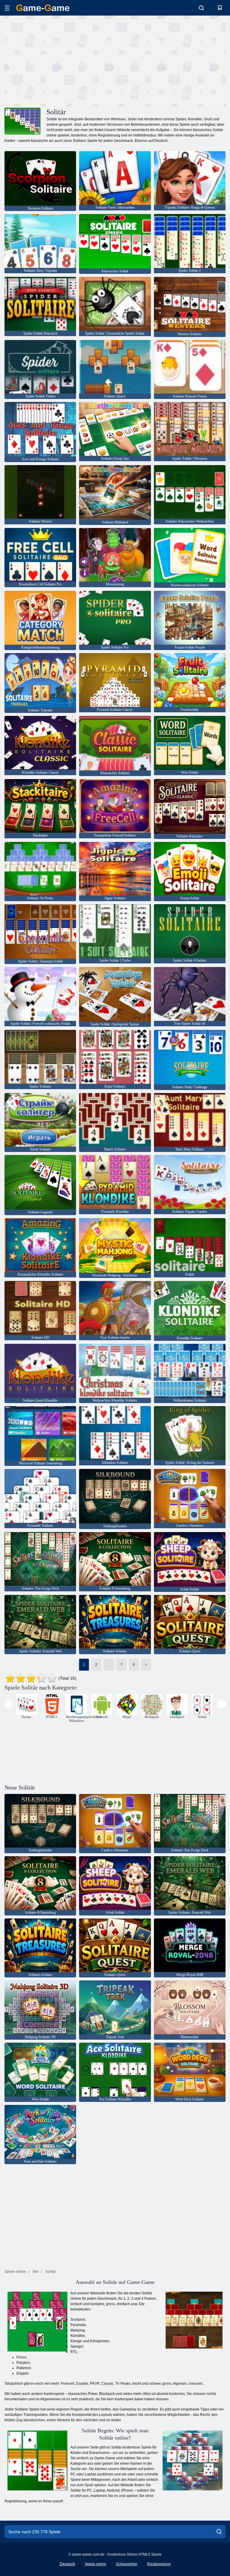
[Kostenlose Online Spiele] (43, 8)
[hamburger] (7, 8)
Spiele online (96, 2564)
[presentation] (9, 1704)
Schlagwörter (127, 2564)
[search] (219, 2532)
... (109, 1665)
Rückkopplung (159, 2564)
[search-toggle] (201, 8)
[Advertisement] (60, 61)
